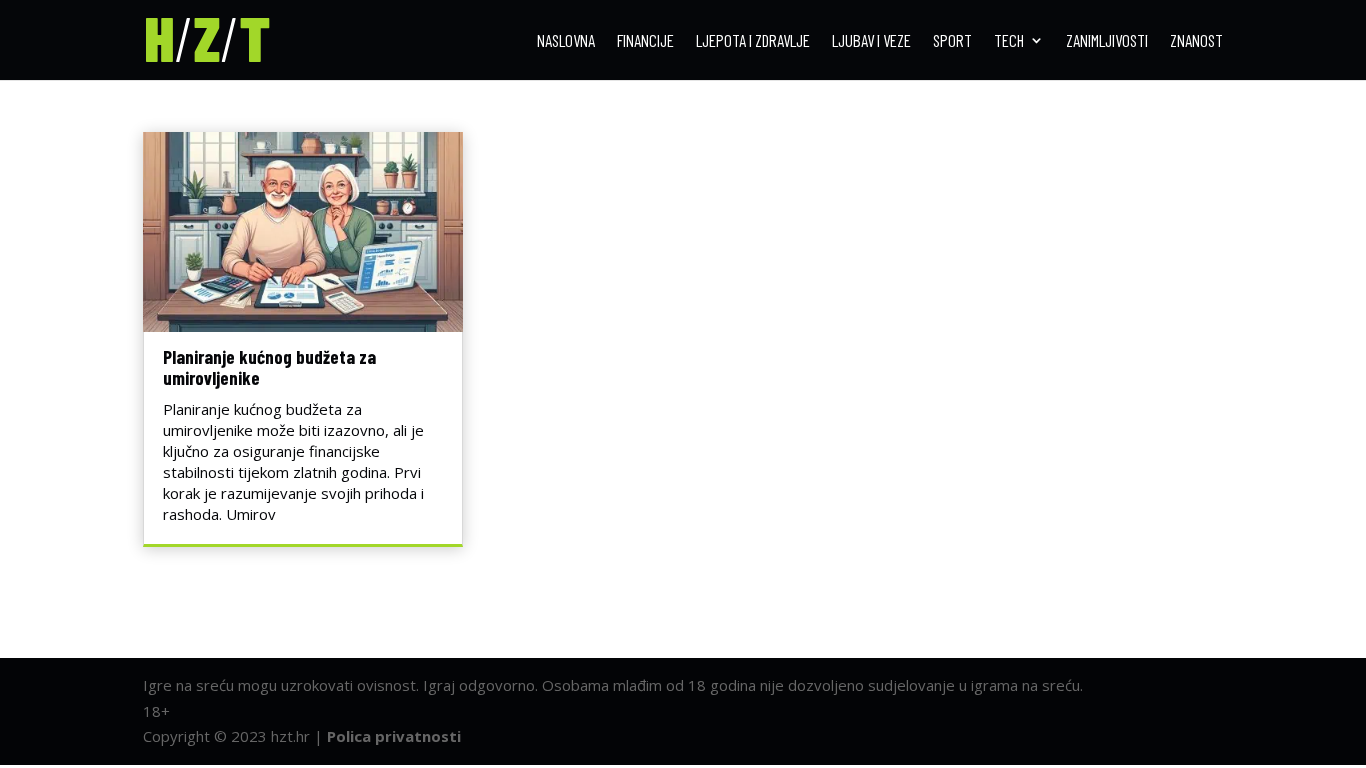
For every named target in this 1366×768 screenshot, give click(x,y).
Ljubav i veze (871, 41)
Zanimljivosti (1107, 41)
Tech (1009, 41)
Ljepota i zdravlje (753, 41)
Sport (952, 41)
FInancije (645, 41)
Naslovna (566, 41)
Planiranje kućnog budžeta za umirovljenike (269, 367)
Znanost (1196, 41)
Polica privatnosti (394, 736)
